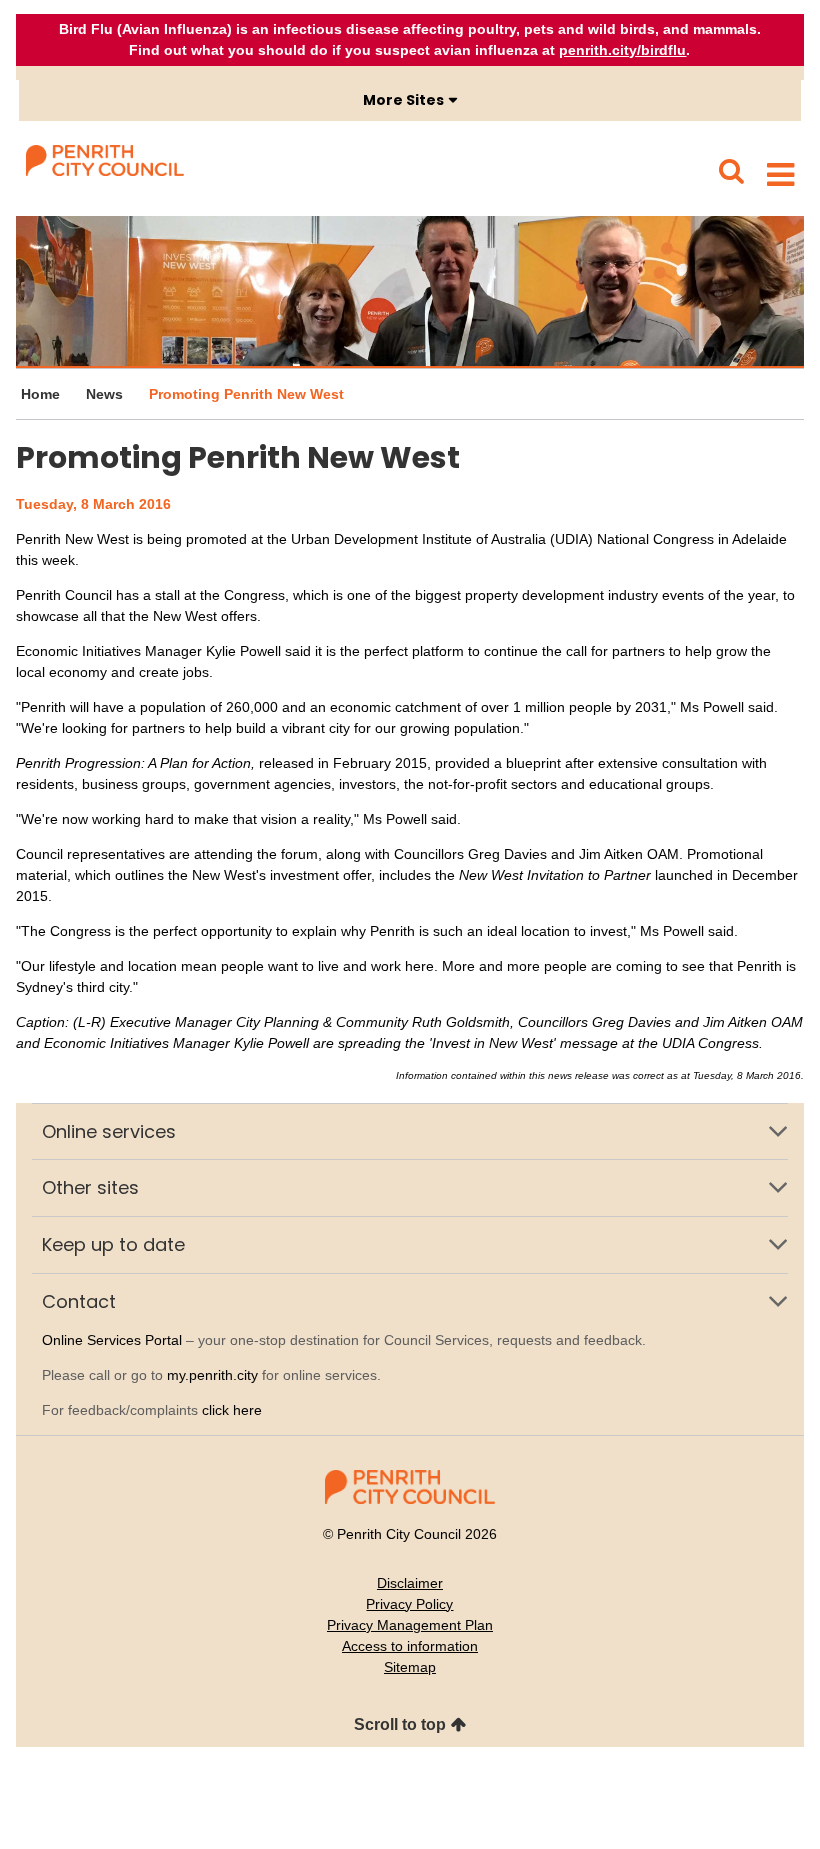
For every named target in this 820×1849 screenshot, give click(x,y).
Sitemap (410, 1667)
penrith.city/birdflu (622, 50)
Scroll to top (400, 1724)
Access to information (410, 1646)
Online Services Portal (112, 1340)
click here (232, 1410)
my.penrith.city (212, 1375)
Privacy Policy (409, 1604)
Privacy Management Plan (410, 1625)
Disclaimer (410, 1583)
